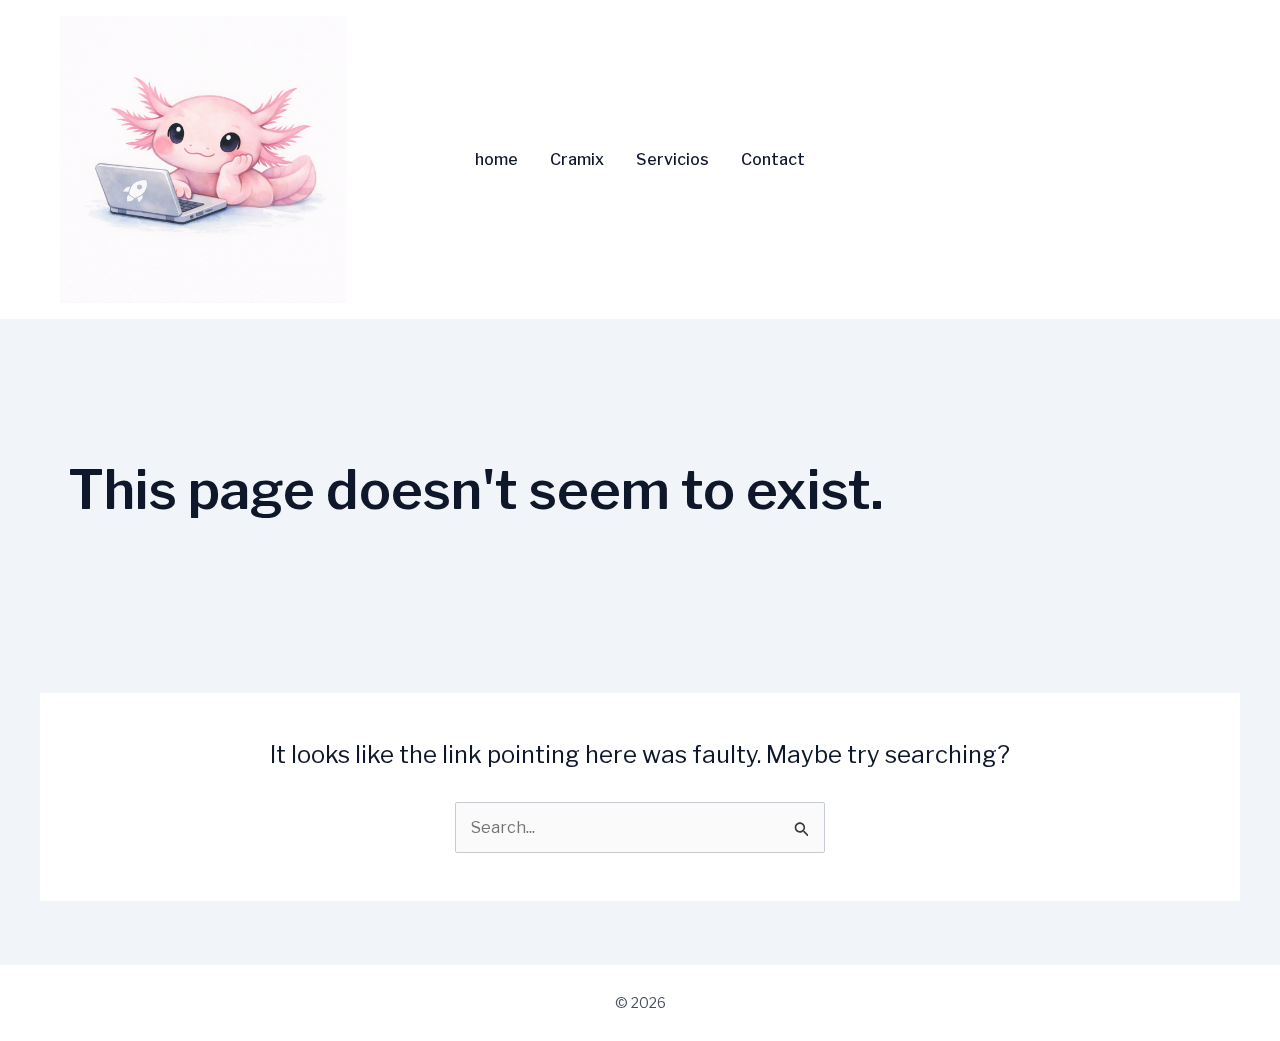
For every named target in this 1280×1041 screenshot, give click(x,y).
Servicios (672, 160)
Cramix (577, 160)
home (496, 160)
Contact (773, 160)
